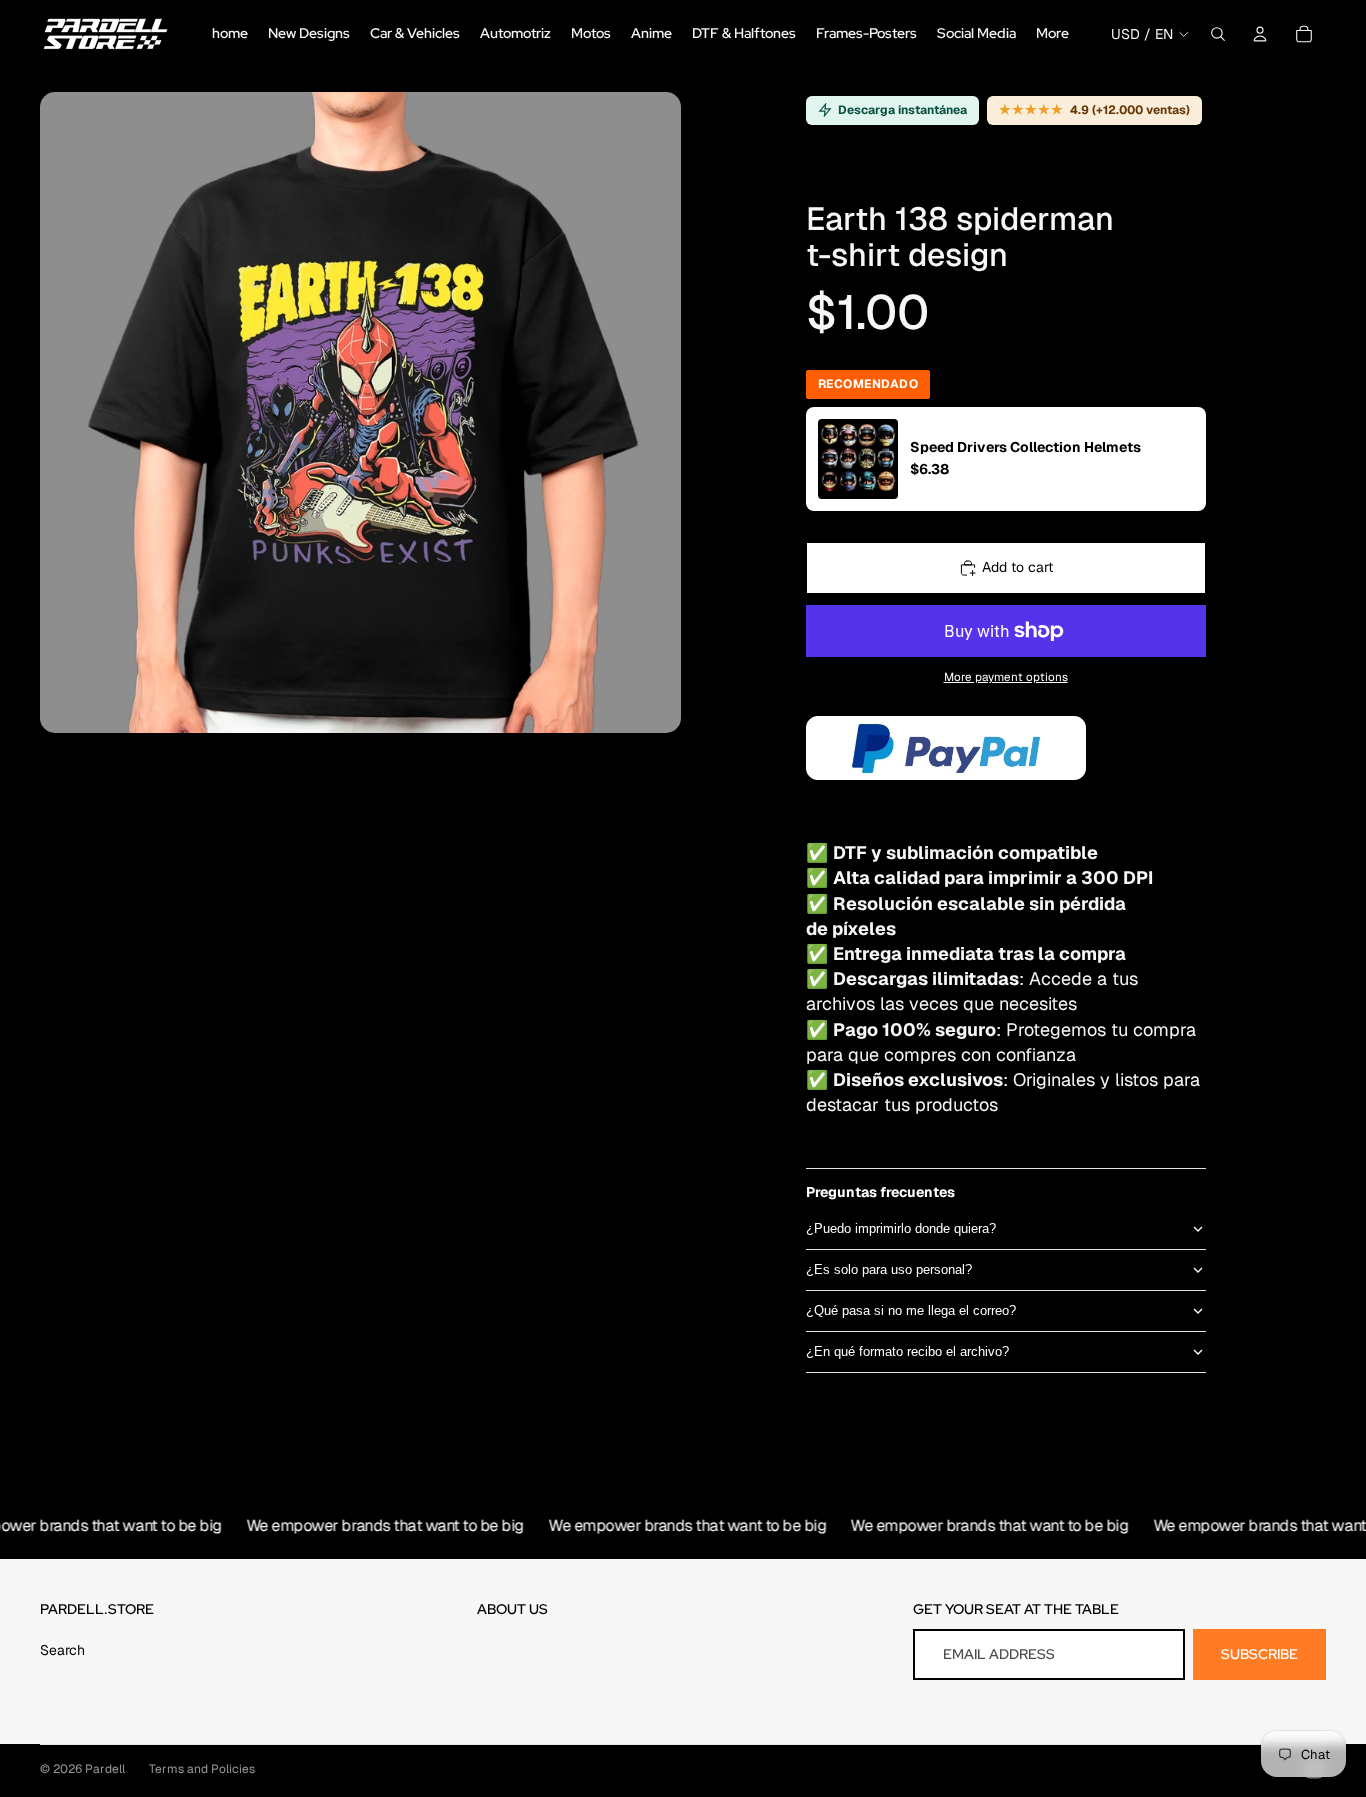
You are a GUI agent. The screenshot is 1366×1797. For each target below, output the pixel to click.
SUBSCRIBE (1259, 1654)
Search (62, 1650)
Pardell (105, 1769)
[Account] (1260, 34)
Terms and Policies (202, 1769)
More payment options (1006, 676)
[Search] (1218, 34)
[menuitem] (1052, 34)
